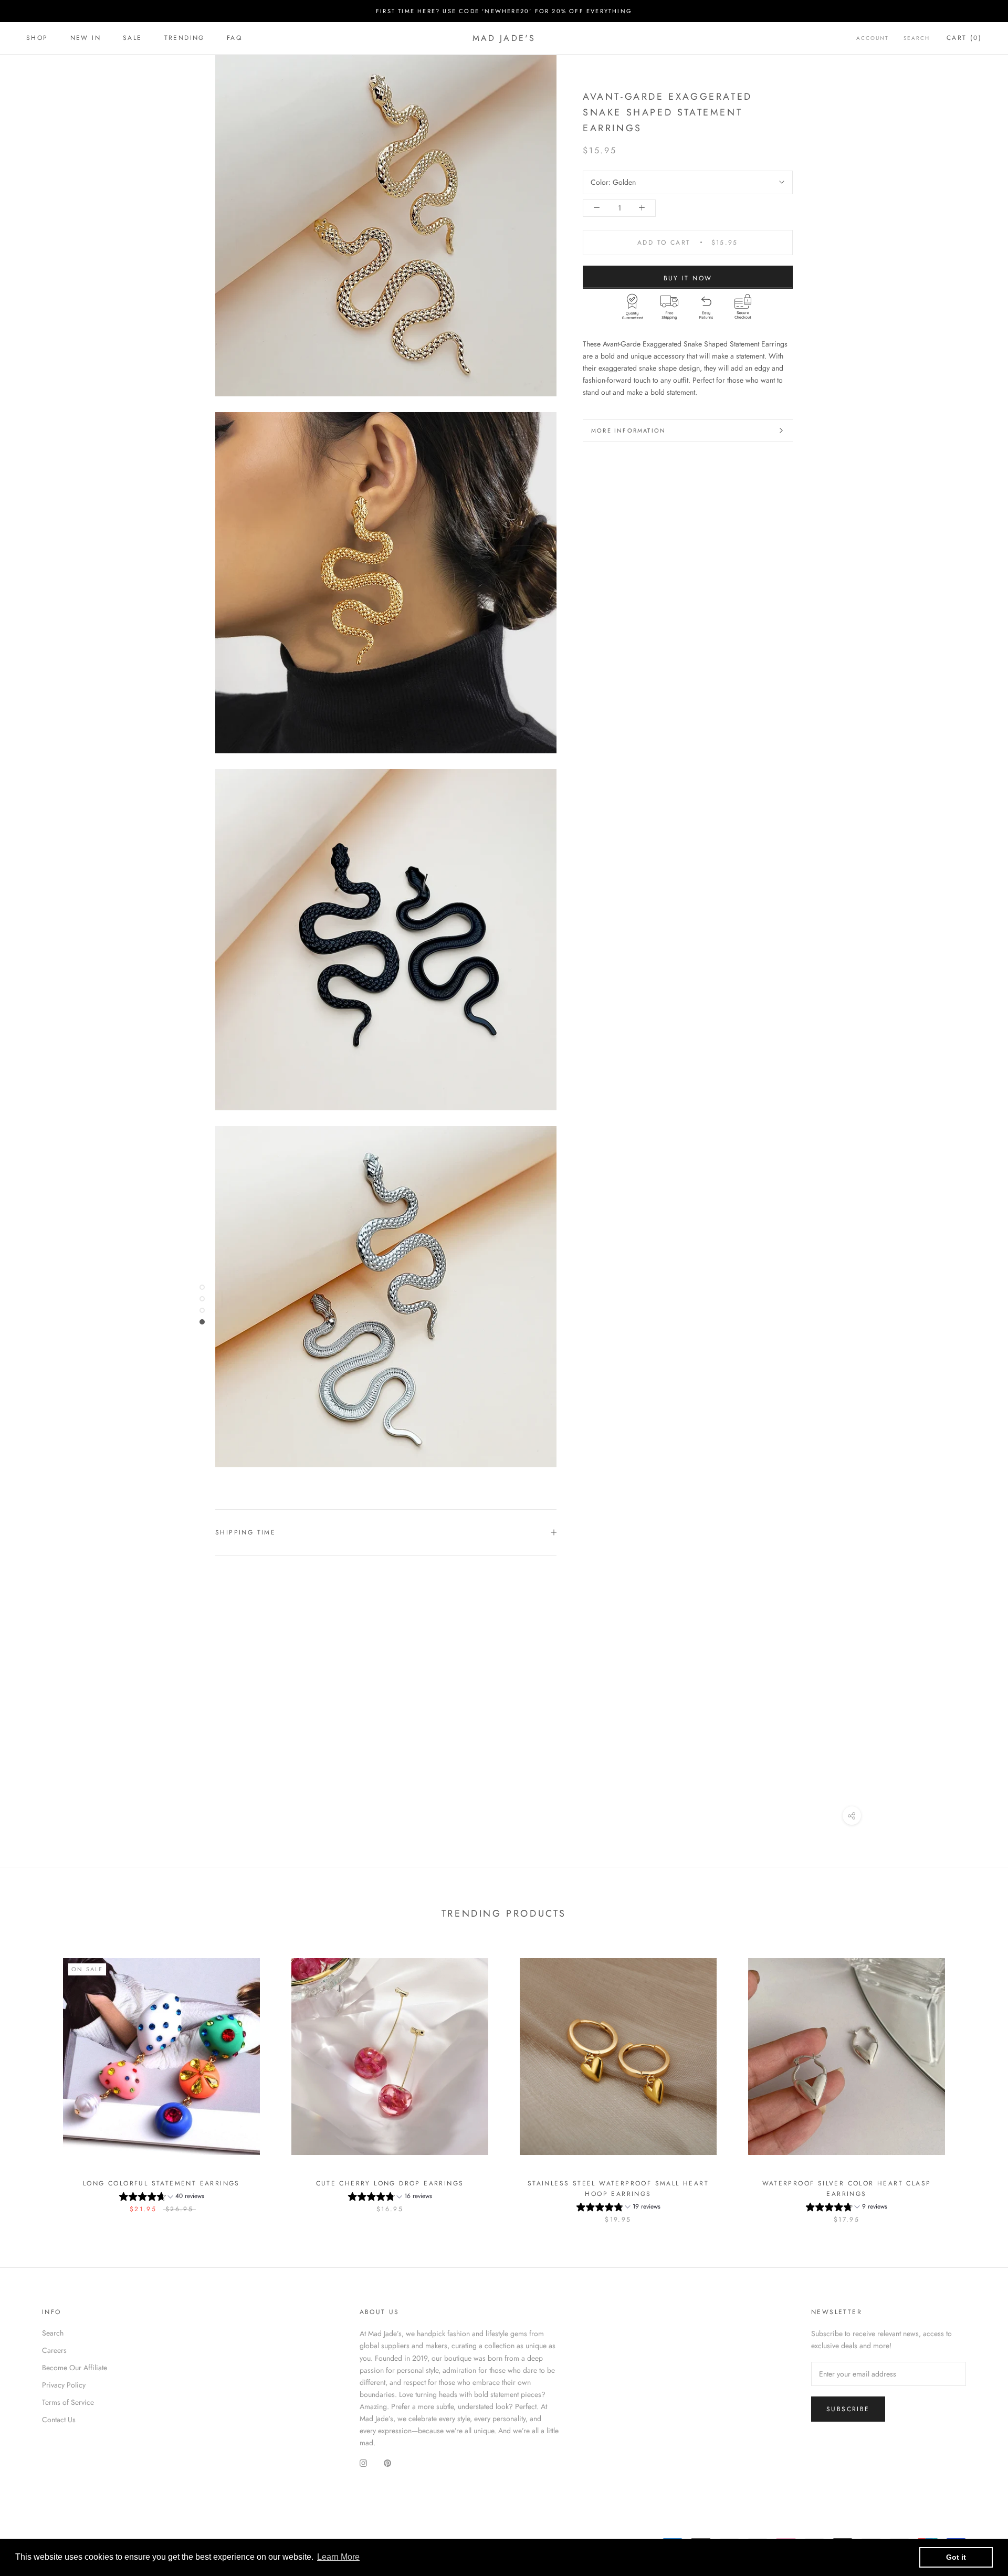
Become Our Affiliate (75, 2368)
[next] (975, 2080)
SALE (133, 38)
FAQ (234, 38)
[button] (162, 2198)
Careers (54, 2350)
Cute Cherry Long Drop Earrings (390, 2183)
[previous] (33, 2080)
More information (628, 430)
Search (917, 38)
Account (873, 38)
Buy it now (688, 278)
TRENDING (185, 38)
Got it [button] (956, 2557)
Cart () (964, 38)
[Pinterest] (387, 2463)
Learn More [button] (338, 2557)
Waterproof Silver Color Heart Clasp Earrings (847, 2189)
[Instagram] (363, 2463)
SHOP (37, 38)
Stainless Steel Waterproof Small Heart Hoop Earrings (618, 2189)
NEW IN (86, 38)
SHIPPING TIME (245, 1532)
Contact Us (59, 2420)
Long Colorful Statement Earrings (161, 2183)
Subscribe (848, 2409)
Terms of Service (68, 2402)
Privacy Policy (64, 2385)
